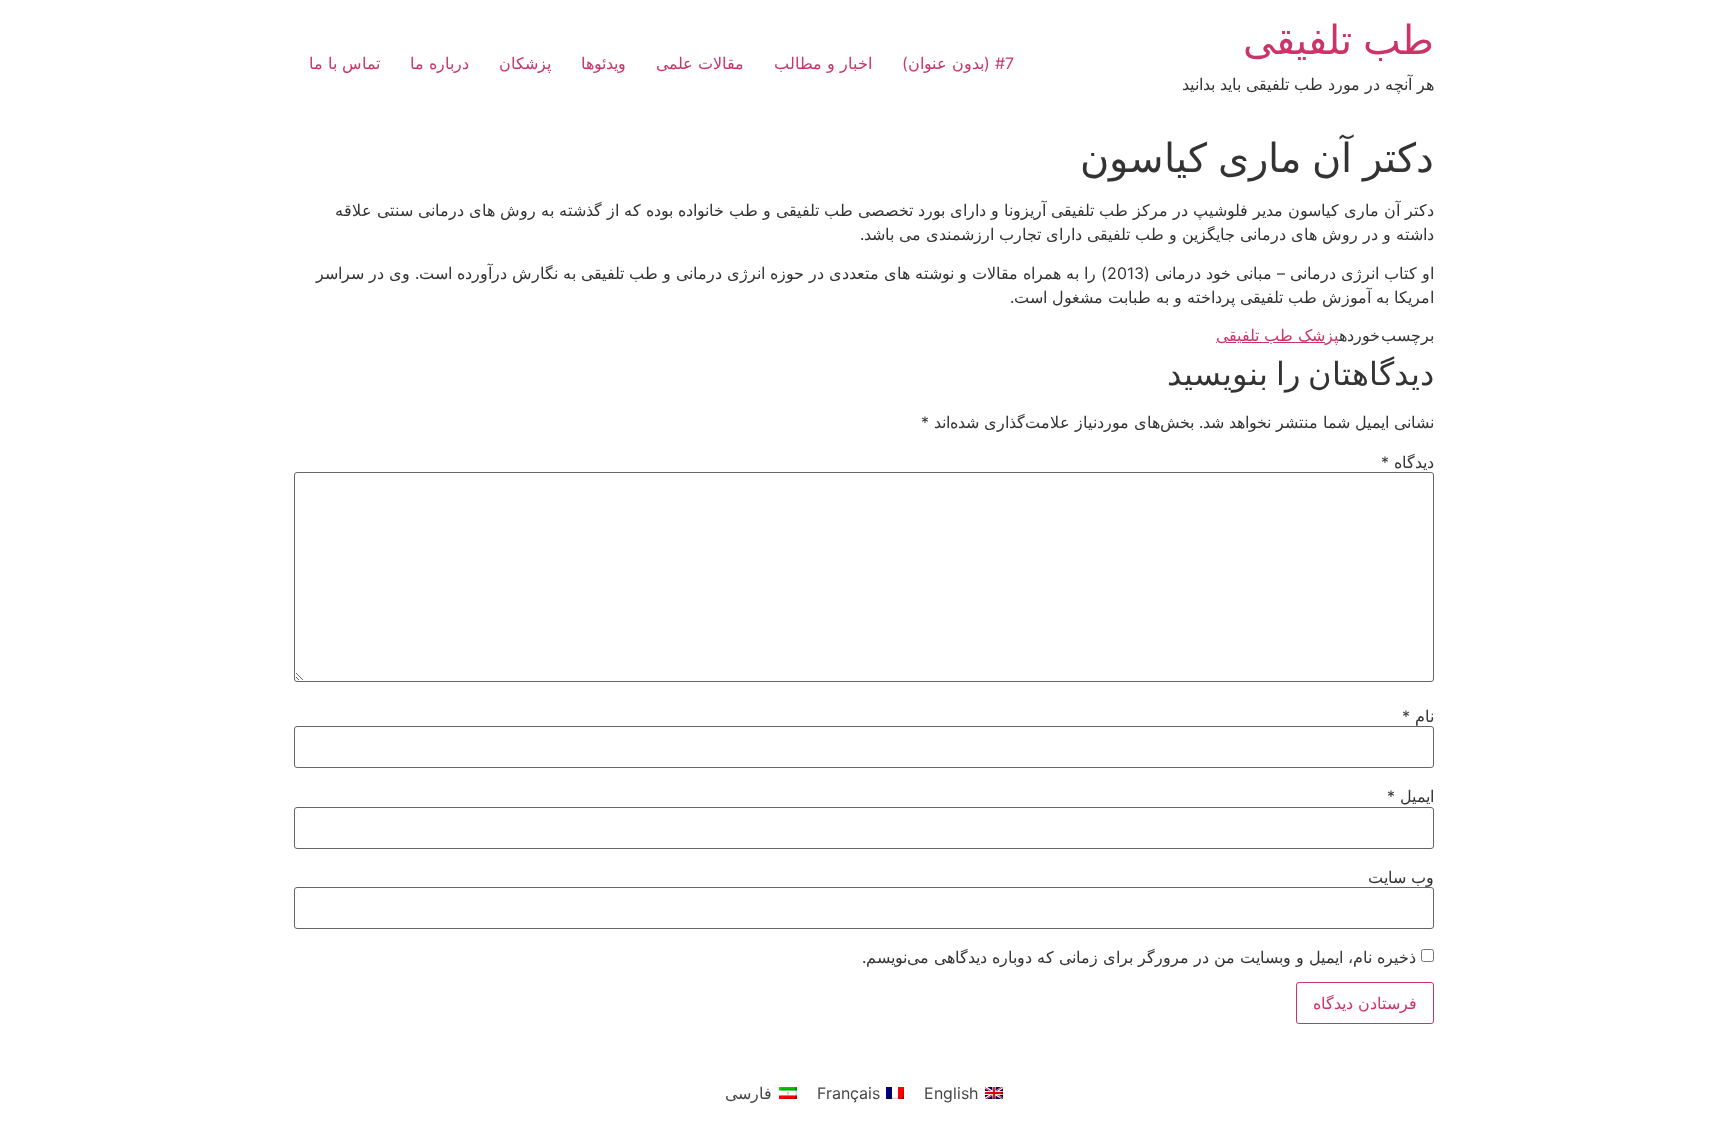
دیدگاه (1407, 462)
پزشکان (525, 63)
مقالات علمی (700, 63)
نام (1418, 716)
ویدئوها (603, 63)
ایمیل (1410, 796)
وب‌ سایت (1401, 877)
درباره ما (439, 63)
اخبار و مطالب (823, 63)
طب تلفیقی (1338, 39)
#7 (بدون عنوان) (958, 63)
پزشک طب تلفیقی (1277, 335)
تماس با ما (344, 63)
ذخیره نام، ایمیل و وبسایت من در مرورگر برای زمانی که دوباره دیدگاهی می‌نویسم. (1139, 957)
